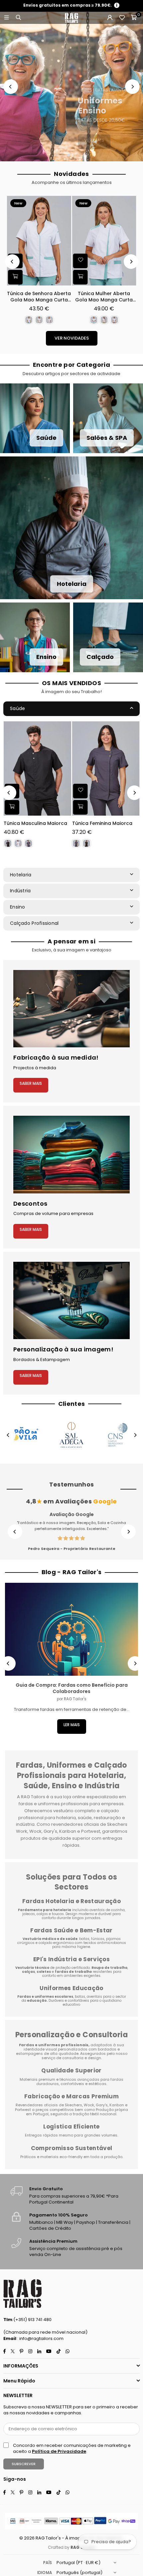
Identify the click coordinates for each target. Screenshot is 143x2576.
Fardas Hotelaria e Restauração (71, 1901)
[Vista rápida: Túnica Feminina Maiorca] (80, 807)
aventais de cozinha (107, 1910)
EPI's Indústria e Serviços (71, 1959)
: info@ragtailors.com (40, 2338)
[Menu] (6, 18)
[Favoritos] (122, 18)
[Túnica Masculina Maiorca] (37, 768)
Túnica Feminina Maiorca (102, 823)
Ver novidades (72, 338)
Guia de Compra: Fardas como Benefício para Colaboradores (72, 1688)
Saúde (17, 708)
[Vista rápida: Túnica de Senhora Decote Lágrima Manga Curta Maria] (15, 277)
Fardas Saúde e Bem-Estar (71, 1930)
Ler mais (72, 1725)
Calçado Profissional (34, 923)
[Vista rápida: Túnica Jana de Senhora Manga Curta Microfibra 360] (80, 277)
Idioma (45, 2573)
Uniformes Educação (71, 1988)
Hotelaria (21, 875)
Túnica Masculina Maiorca (35, 823)
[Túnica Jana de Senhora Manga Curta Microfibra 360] (104, 241)
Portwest (23, 2110)
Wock (89, 2105)
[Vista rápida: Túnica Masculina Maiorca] (12, 807)
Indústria (20, 891)
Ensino (18, 907)
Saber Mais (31, 1083)
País (48, 2563)
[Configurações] (110, 18)
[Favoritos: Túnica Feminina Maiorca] (80, 791)
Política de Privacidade (59, 2451)
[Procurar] (18, 18)
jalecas (29, 1914)
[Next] (132, 87)
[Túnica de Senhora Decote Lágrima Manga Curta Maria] (39, 241)
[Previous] (11, 87)
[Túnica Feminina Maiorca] (106, 768)
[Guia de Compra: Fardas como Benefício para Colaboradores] (71, 1629)
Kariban (117, 2105)
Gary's (102, 2105)
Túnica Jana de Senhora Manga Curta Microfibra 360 (104, 297)
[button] (134, 18)
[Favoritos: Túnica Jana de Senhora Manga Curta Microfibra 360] (80, 261)
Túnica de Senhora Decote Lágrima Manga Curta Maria (39, 297)
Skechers (73, 2105)
